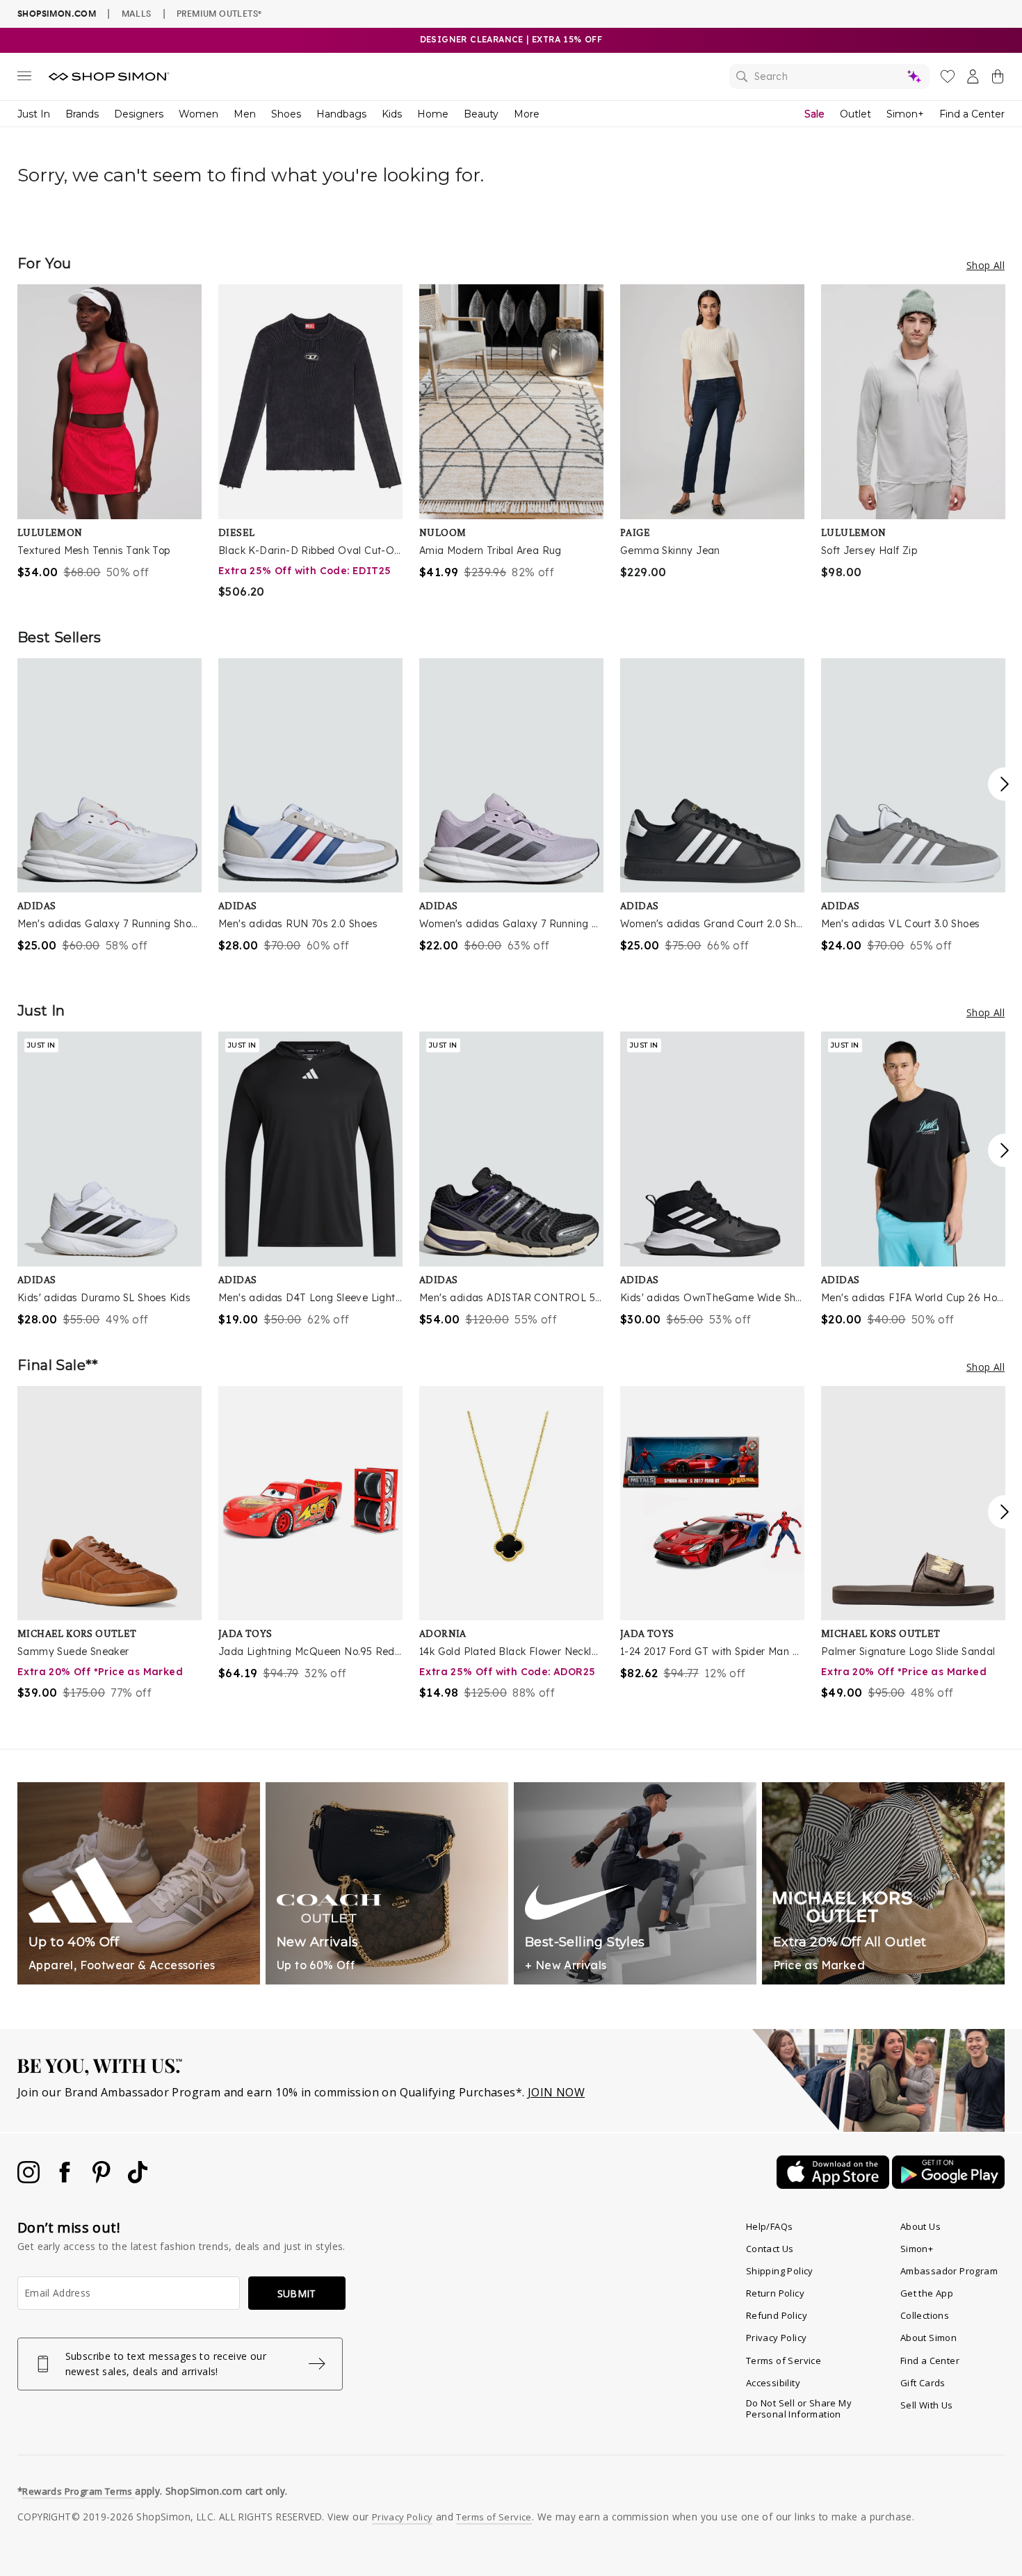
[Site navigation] (24, 79)
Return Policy (775, 2293)
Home (433, 114)
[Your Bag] (998, 79)
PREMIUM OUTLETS (219, 13)
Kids (392, 114)
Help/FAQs (770, 2226)
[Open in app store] (834, 2185)
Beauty (481, 114)
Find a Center (972, 114)
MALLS (137, 13)
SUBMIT (297, 2293)
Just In (34, 114)
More (527, 114)
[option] (109, 432)
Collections (925, 2315)
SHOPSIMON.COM (57, 14)
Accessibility (773, 2383)
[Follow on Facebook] (66, 2179)
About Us (920, 2226)
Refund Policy (777, 2315)
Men (245, 114)
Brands (82, 114)
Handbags (341, 114)
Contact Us (770, 2249)
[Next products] (1005, 784)
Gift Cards (923, 2383)
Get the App (927, 2293)
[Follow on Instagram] (30, 2179)
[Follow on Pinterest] (103, 2179)
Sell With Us (927, 2405)
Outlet (855, 114)
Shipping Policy (780, 2271)
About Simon (928, 2338)
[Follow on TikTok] (138, 2179)
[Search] (829, 76)
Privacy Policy (777, 2338)
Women (198, 114)
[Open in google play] (948, 2185)
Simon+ (905, 114)
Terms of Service (784, 2361)
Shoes (286, 114)
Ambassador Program (949, 2271)
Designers (139, 114)
